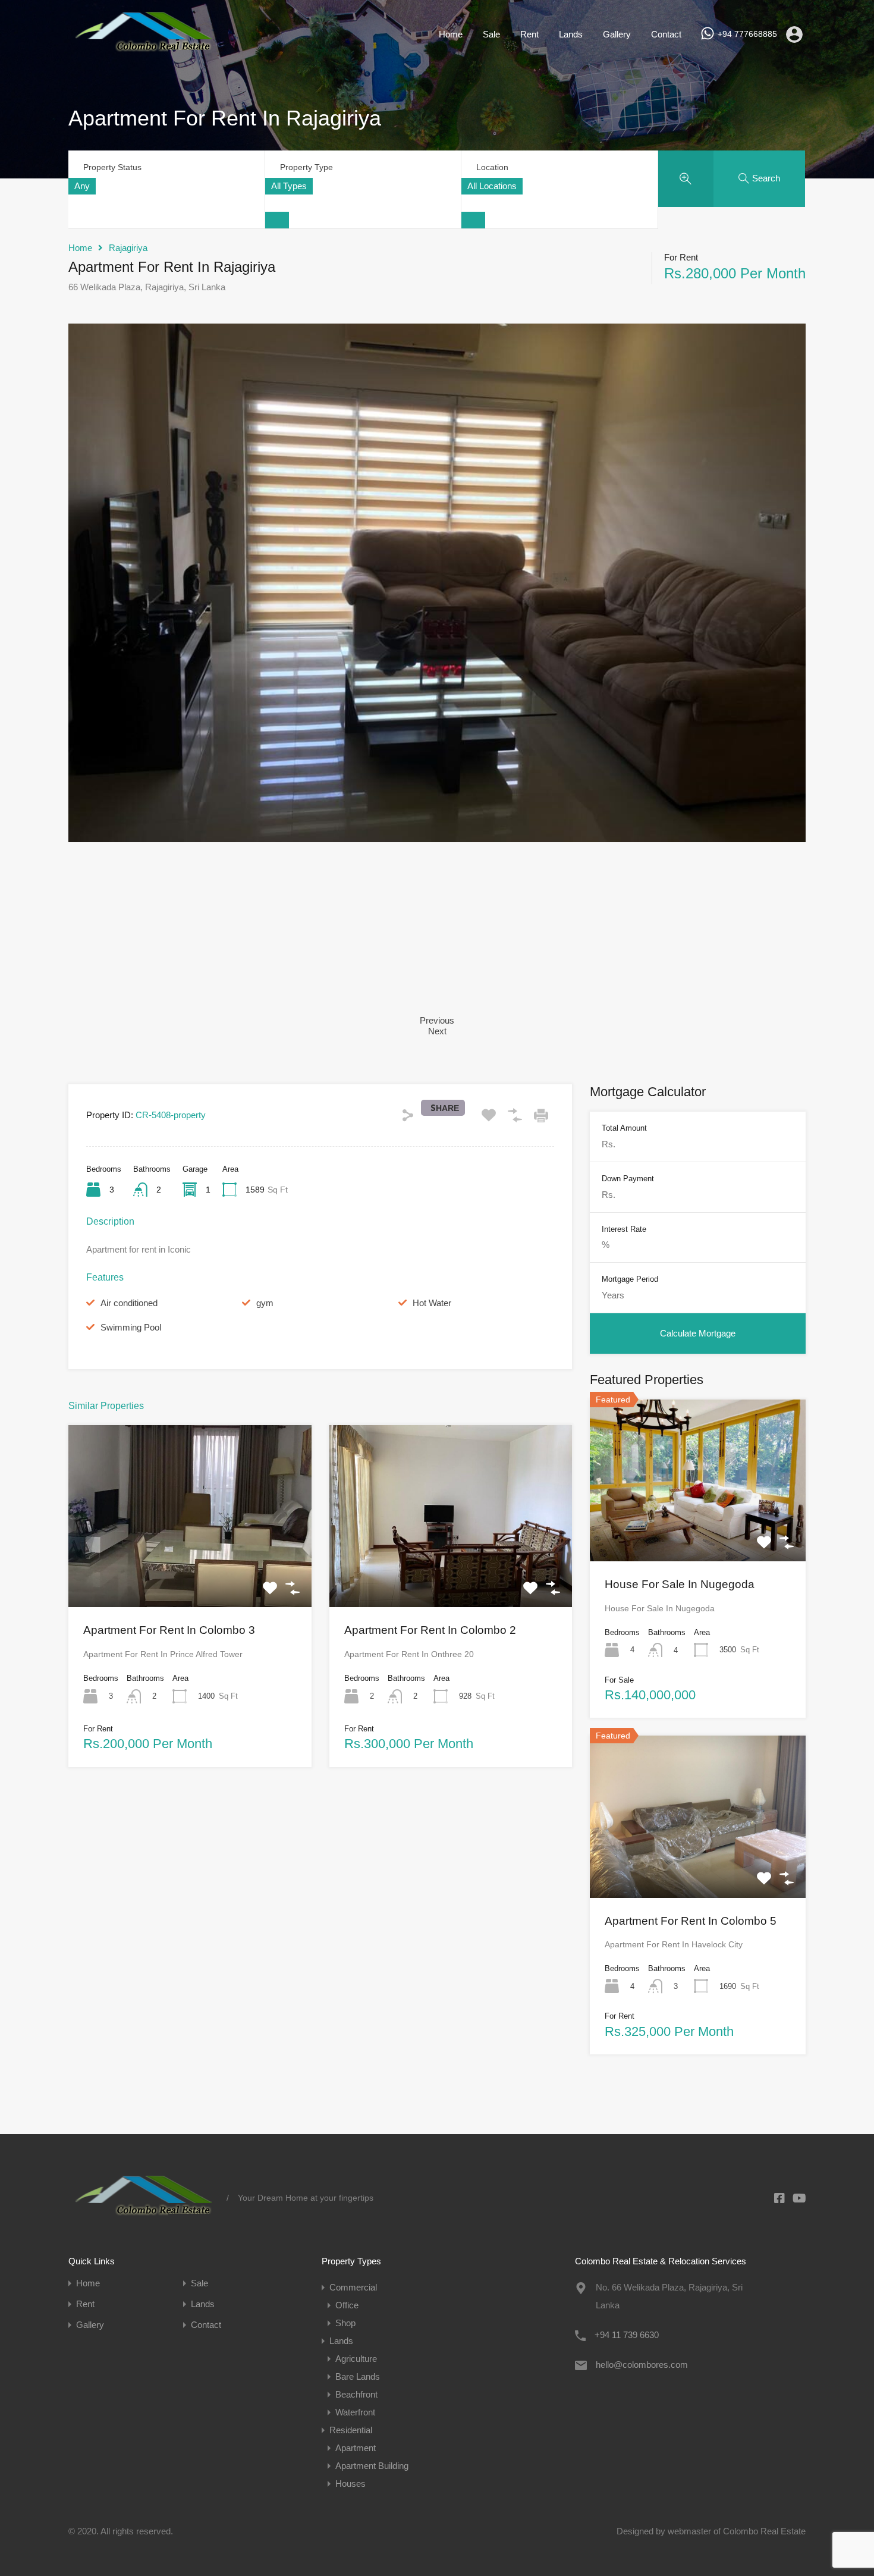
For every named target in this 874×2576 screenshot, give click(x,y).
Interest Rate (624, 1229)
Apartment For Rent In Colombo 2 (430, 1630)
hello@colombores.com (642, 2365)
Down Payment (628, 1178)
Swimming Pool (131, 1327)
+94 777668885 (747, 34)
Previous (437, 1020)
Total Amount (624, 1128)
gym (265, 1303)
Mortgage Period (630, 1279)
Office (347, 2305)
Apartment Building (372, 2466)
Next (437, 1031)
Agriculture (356, 2359)
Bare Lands (358, 2376)
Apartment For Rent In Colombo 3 (169, 1630)
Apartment (356, 2448)
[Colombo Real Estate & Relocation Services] (143, 51)
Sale (491, 34)
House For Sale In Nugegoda (680, 1584)
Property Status (112, 167)
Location (492, 167)
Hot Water (432, 1303)
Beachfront (356, 2394)
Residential (351, 2430)
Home (451, 34)
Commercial (353, 2287)
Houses (350, 2484)
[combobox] (82, 186)
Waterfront (355, 2412)
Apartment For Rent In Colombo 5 (691, 1920)
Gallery (617, 34)
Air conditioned (129, 1303)
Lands (571, 34)
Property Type (306, 167)
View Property (190, 1571)
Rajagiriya (128, 248)
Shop (345, 2323)
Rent (529, 34)
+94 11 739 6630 (627, 2335)
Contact (666, 34)
